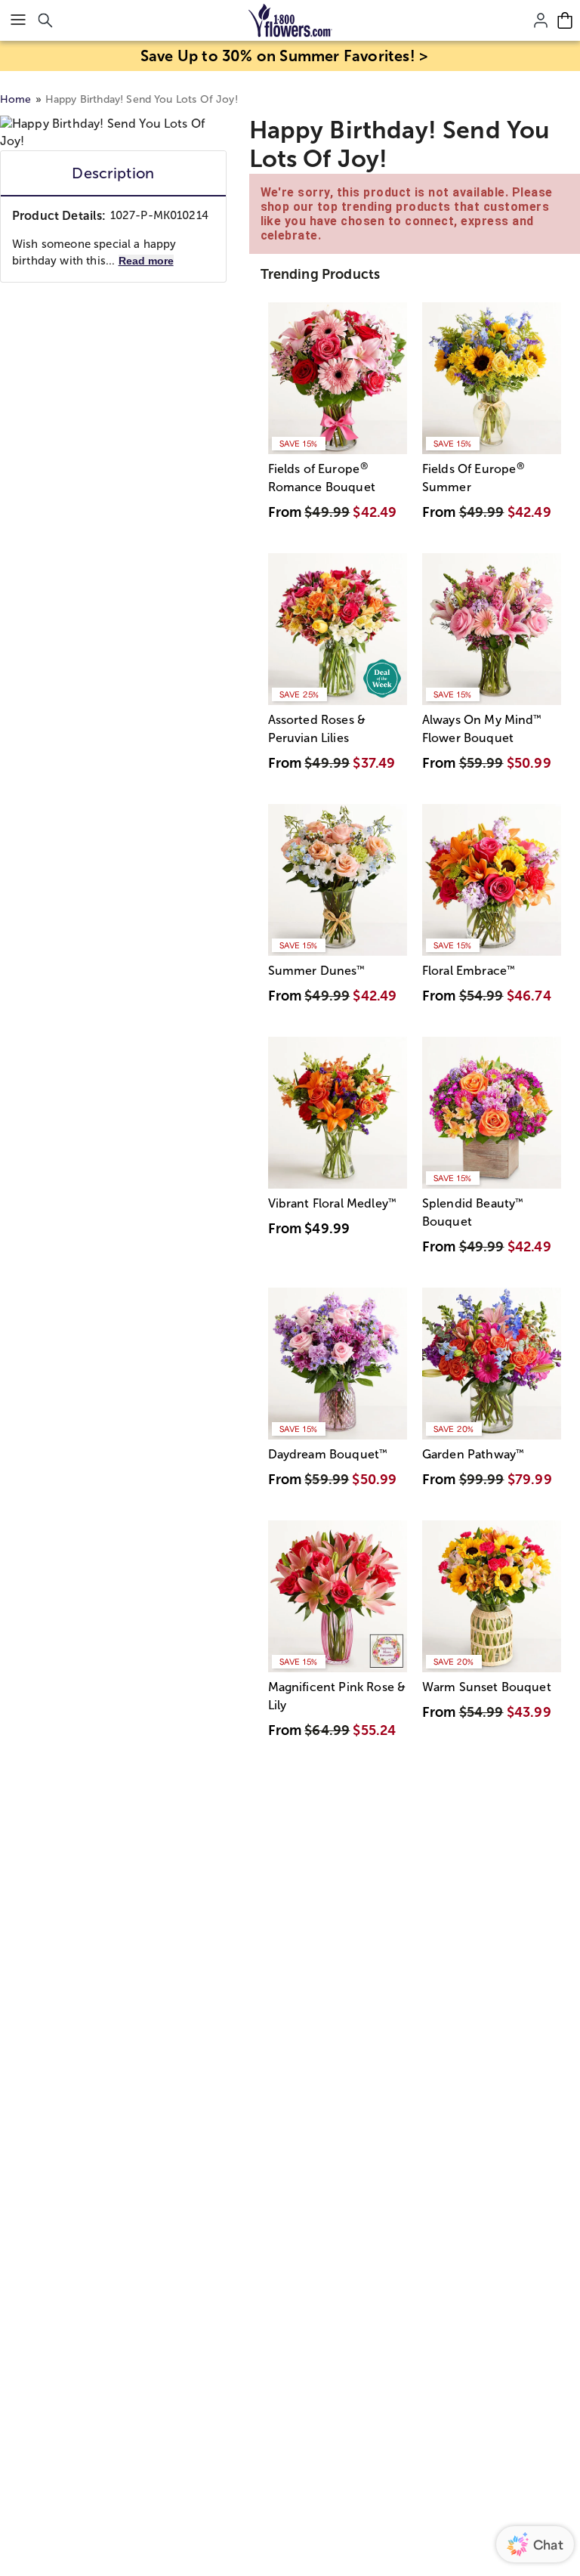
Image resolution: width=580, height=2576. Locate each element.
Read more (146, 261)
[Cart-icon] (565, 20)
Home (16, 99)
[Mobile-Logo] (290, 20)
